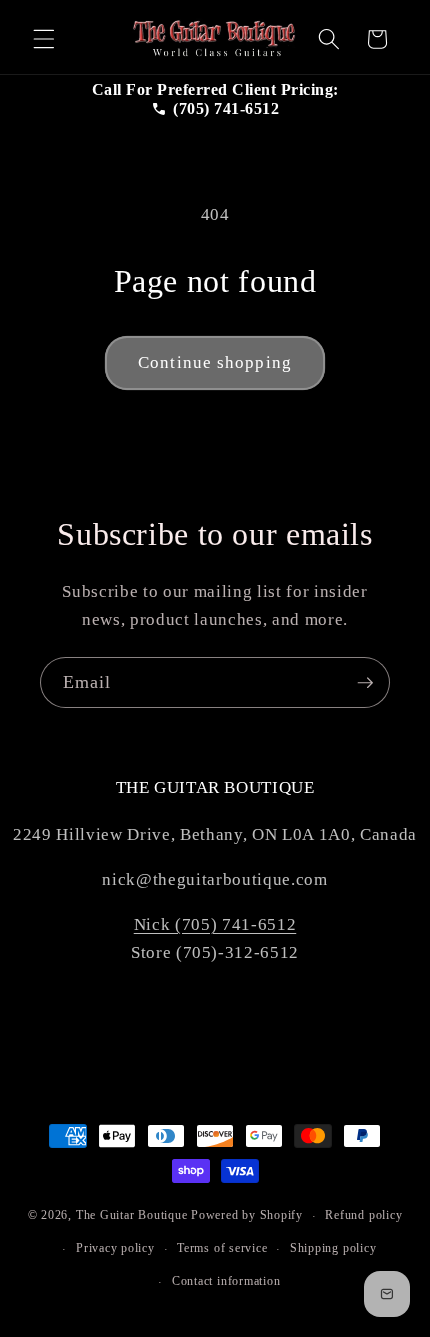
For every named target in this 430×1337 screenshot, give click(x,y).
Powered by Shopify (247, 1216)
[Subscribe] (365, 683)
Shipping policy (333, 1248)
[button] (44, 39)
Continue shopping (215, 362)
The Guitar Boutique (132, 1216)
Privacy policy (115, 1248)
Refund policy (363, 1215)
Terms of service (222, 1248)
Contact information (226, 1281)
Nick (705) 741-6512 (215, 924)
